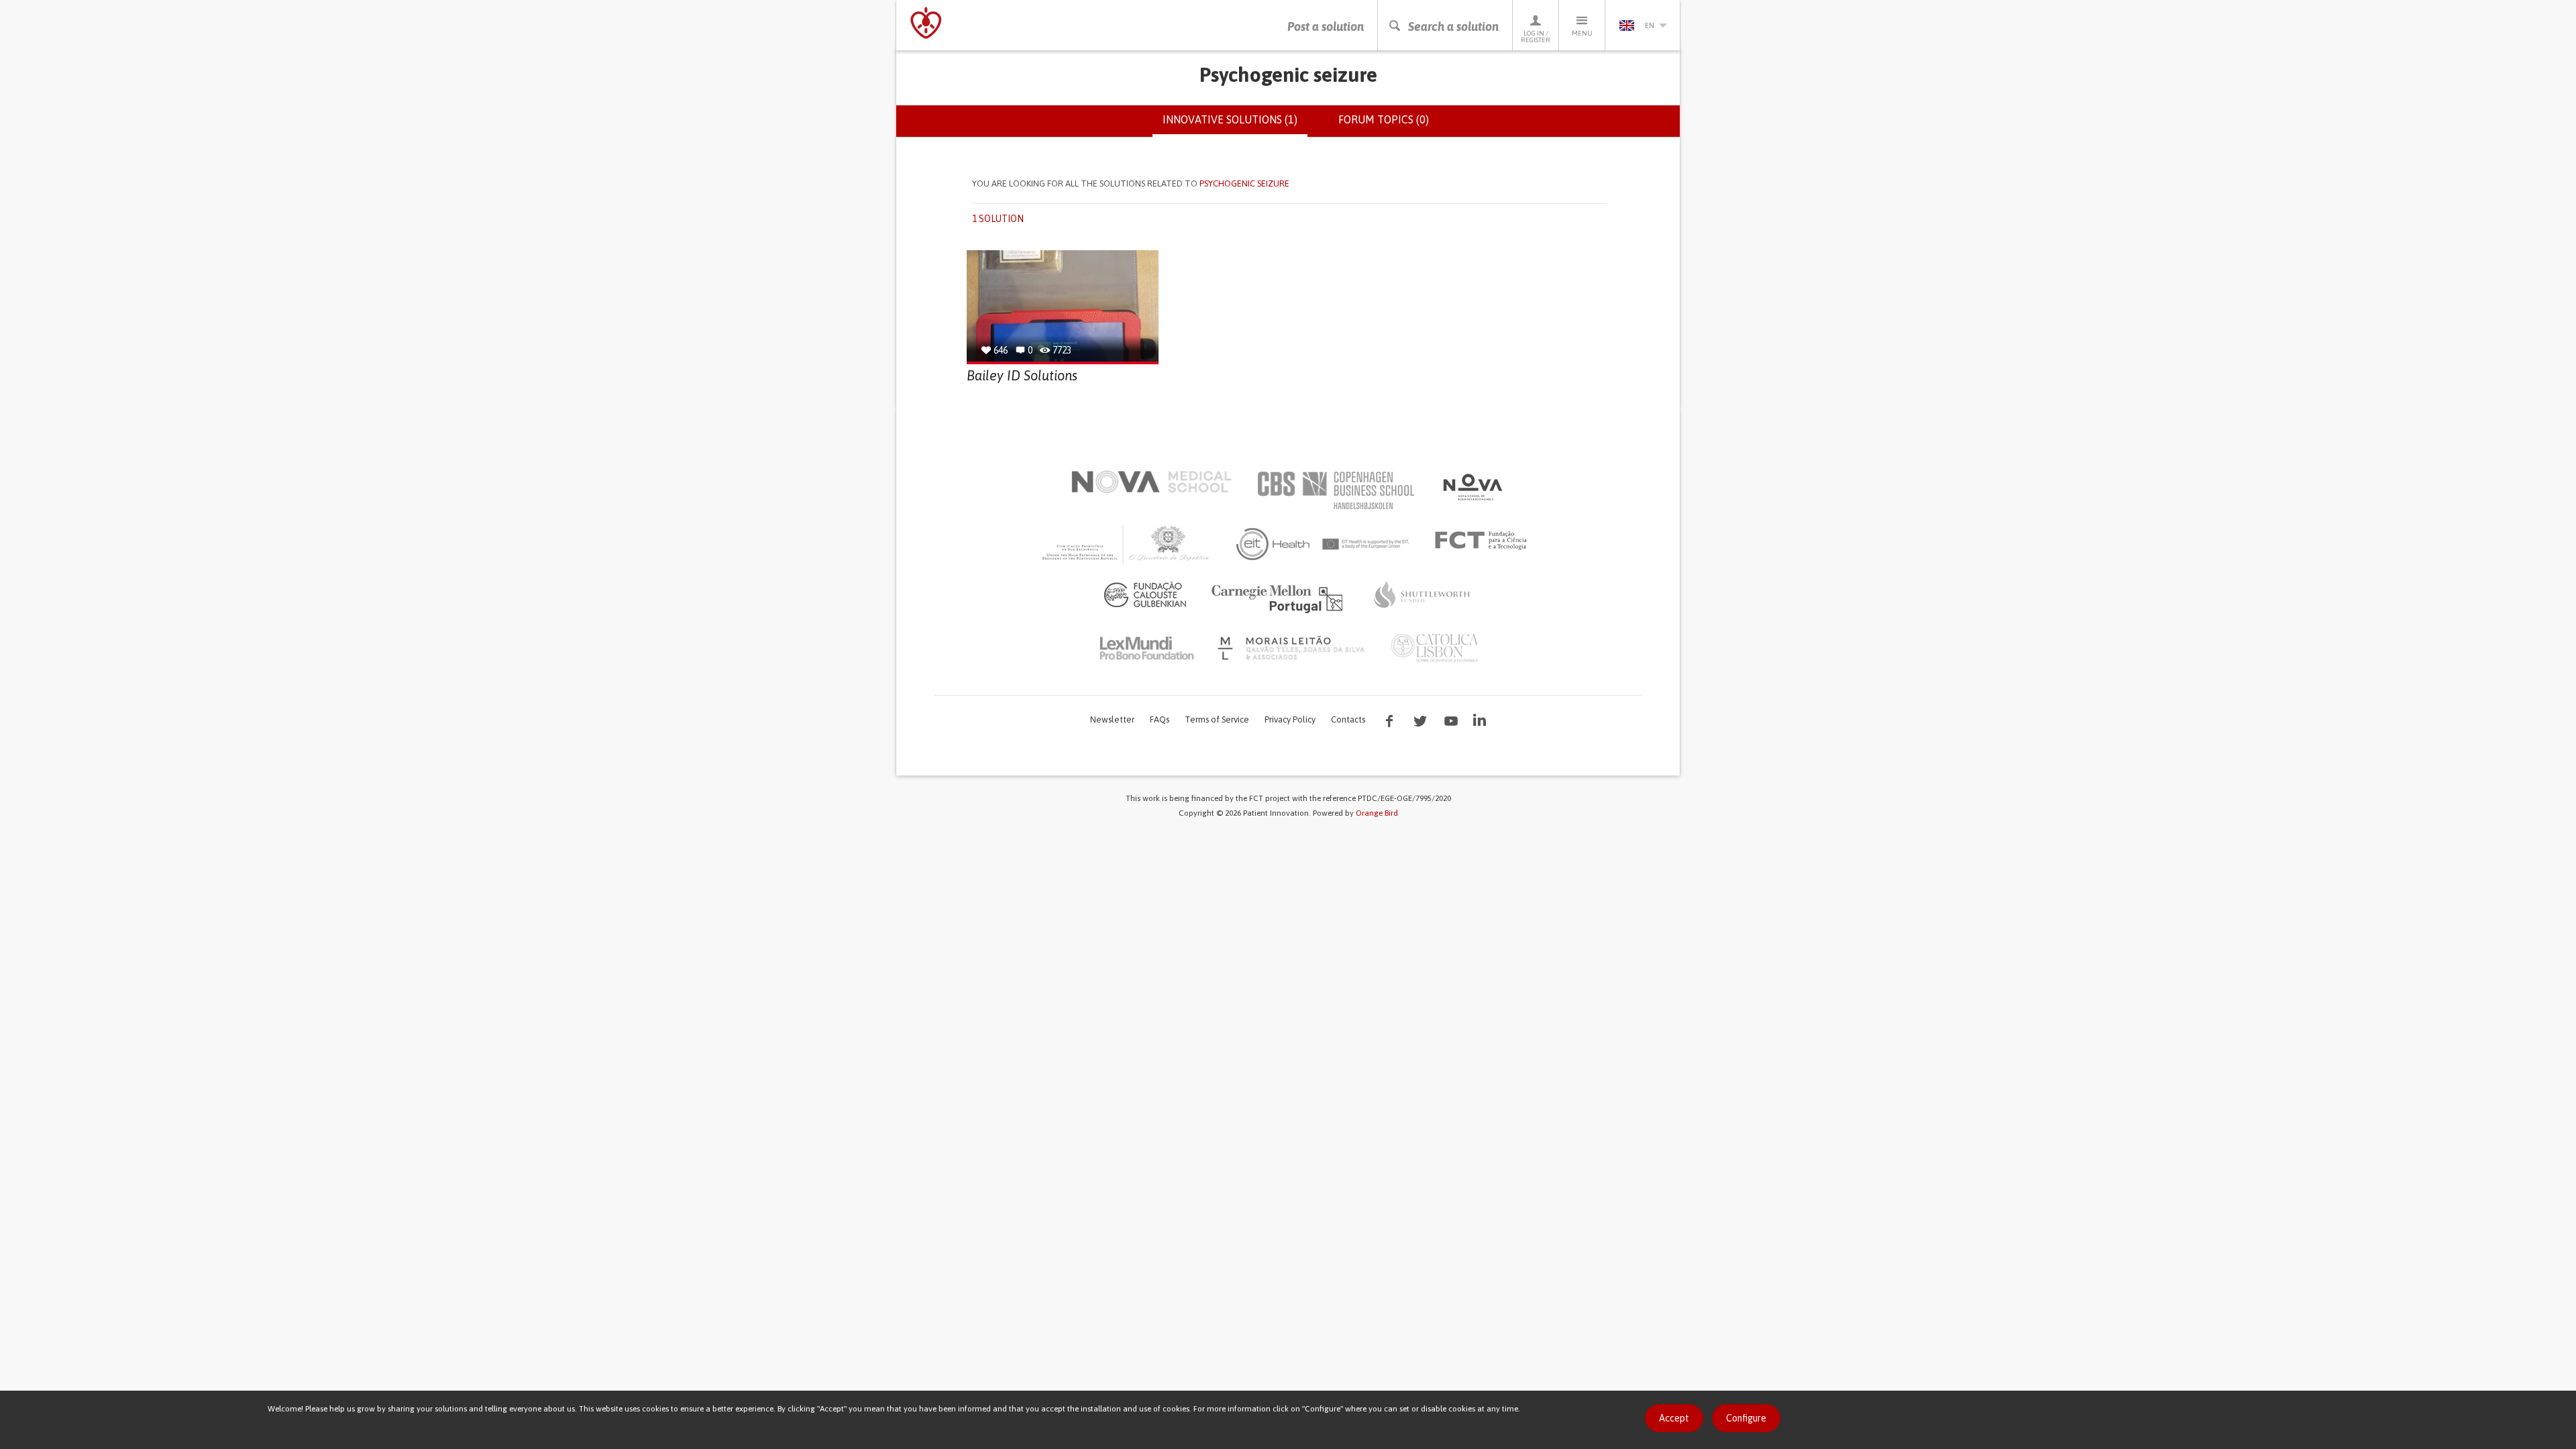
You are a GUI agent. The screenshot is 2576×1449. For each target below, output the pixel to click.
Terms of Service (1217, 719)
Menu (1582, 33)
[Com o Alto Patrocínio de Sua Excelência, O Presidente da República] (1127, 544)
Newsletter (1112, 719)
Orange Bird (1377, 813)
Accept (1674, 1418)
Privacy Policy (1290, 719)
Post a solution (1326, 26)
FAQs (1160, 719)
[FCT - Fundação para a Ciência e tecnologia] (1484, 541)
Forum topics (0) (1384, 119)
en (1650, 25)
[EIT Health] (1323, 544)
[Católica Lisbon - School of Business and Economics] (1435, 648)
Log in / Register (1536, 37)
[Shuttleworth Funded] (1422, 594)
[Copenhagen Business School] (1335, 490)
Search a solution (1453, 26)
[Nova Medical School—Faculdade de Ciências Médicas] (1151, 482)
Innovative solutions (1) (1235, 125)
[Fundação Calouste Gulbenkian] (1145, 594)
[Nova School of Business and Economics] (1472, 487)
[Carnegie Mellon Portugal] (1279, 598)
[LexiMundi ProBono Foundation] (1146, 648)
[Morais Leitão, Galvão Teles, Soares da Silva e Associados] (1293, 648)
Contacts (1348, 719)
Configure (1746, 1418)
